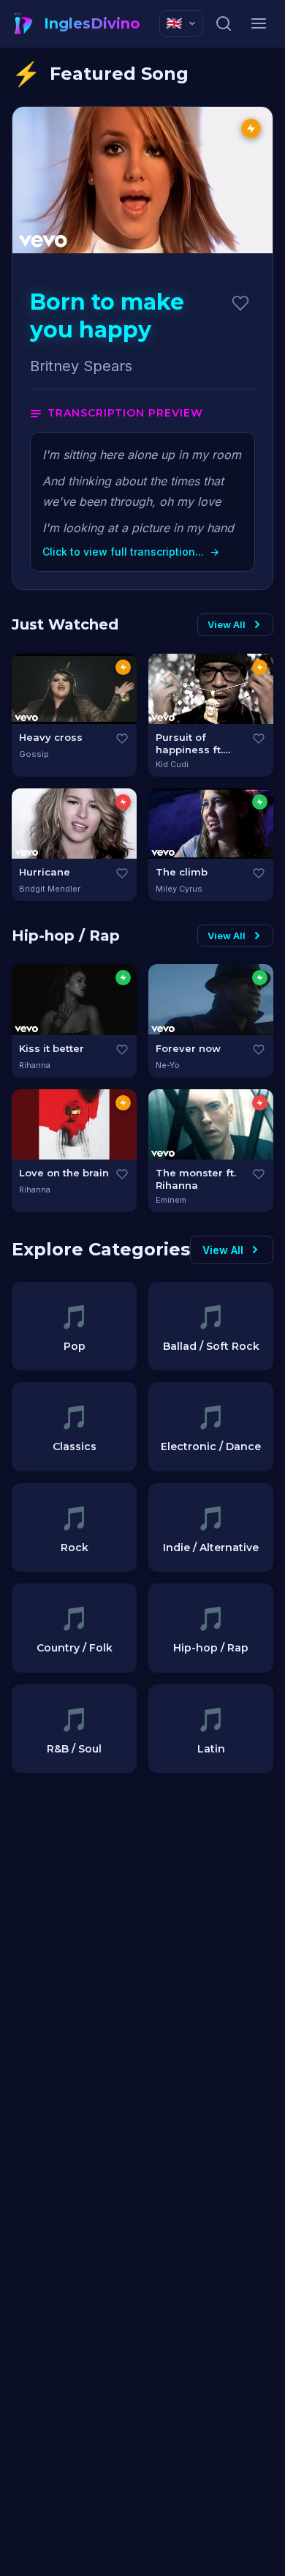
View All (227, 624)
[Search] (224, 23)
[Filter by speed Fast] (123, 802)
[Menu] (259, 23)
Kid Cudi (172, 764)
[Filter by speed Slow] (260, 802)
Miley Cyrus (179, 889)
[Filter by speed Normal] (123, 667)
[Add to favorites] (240, 303)
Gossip (34, 754)
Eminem (171, 1200)
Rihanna (35, 1065)
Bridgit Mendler (50, 889)
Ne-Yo (168, 1065)
